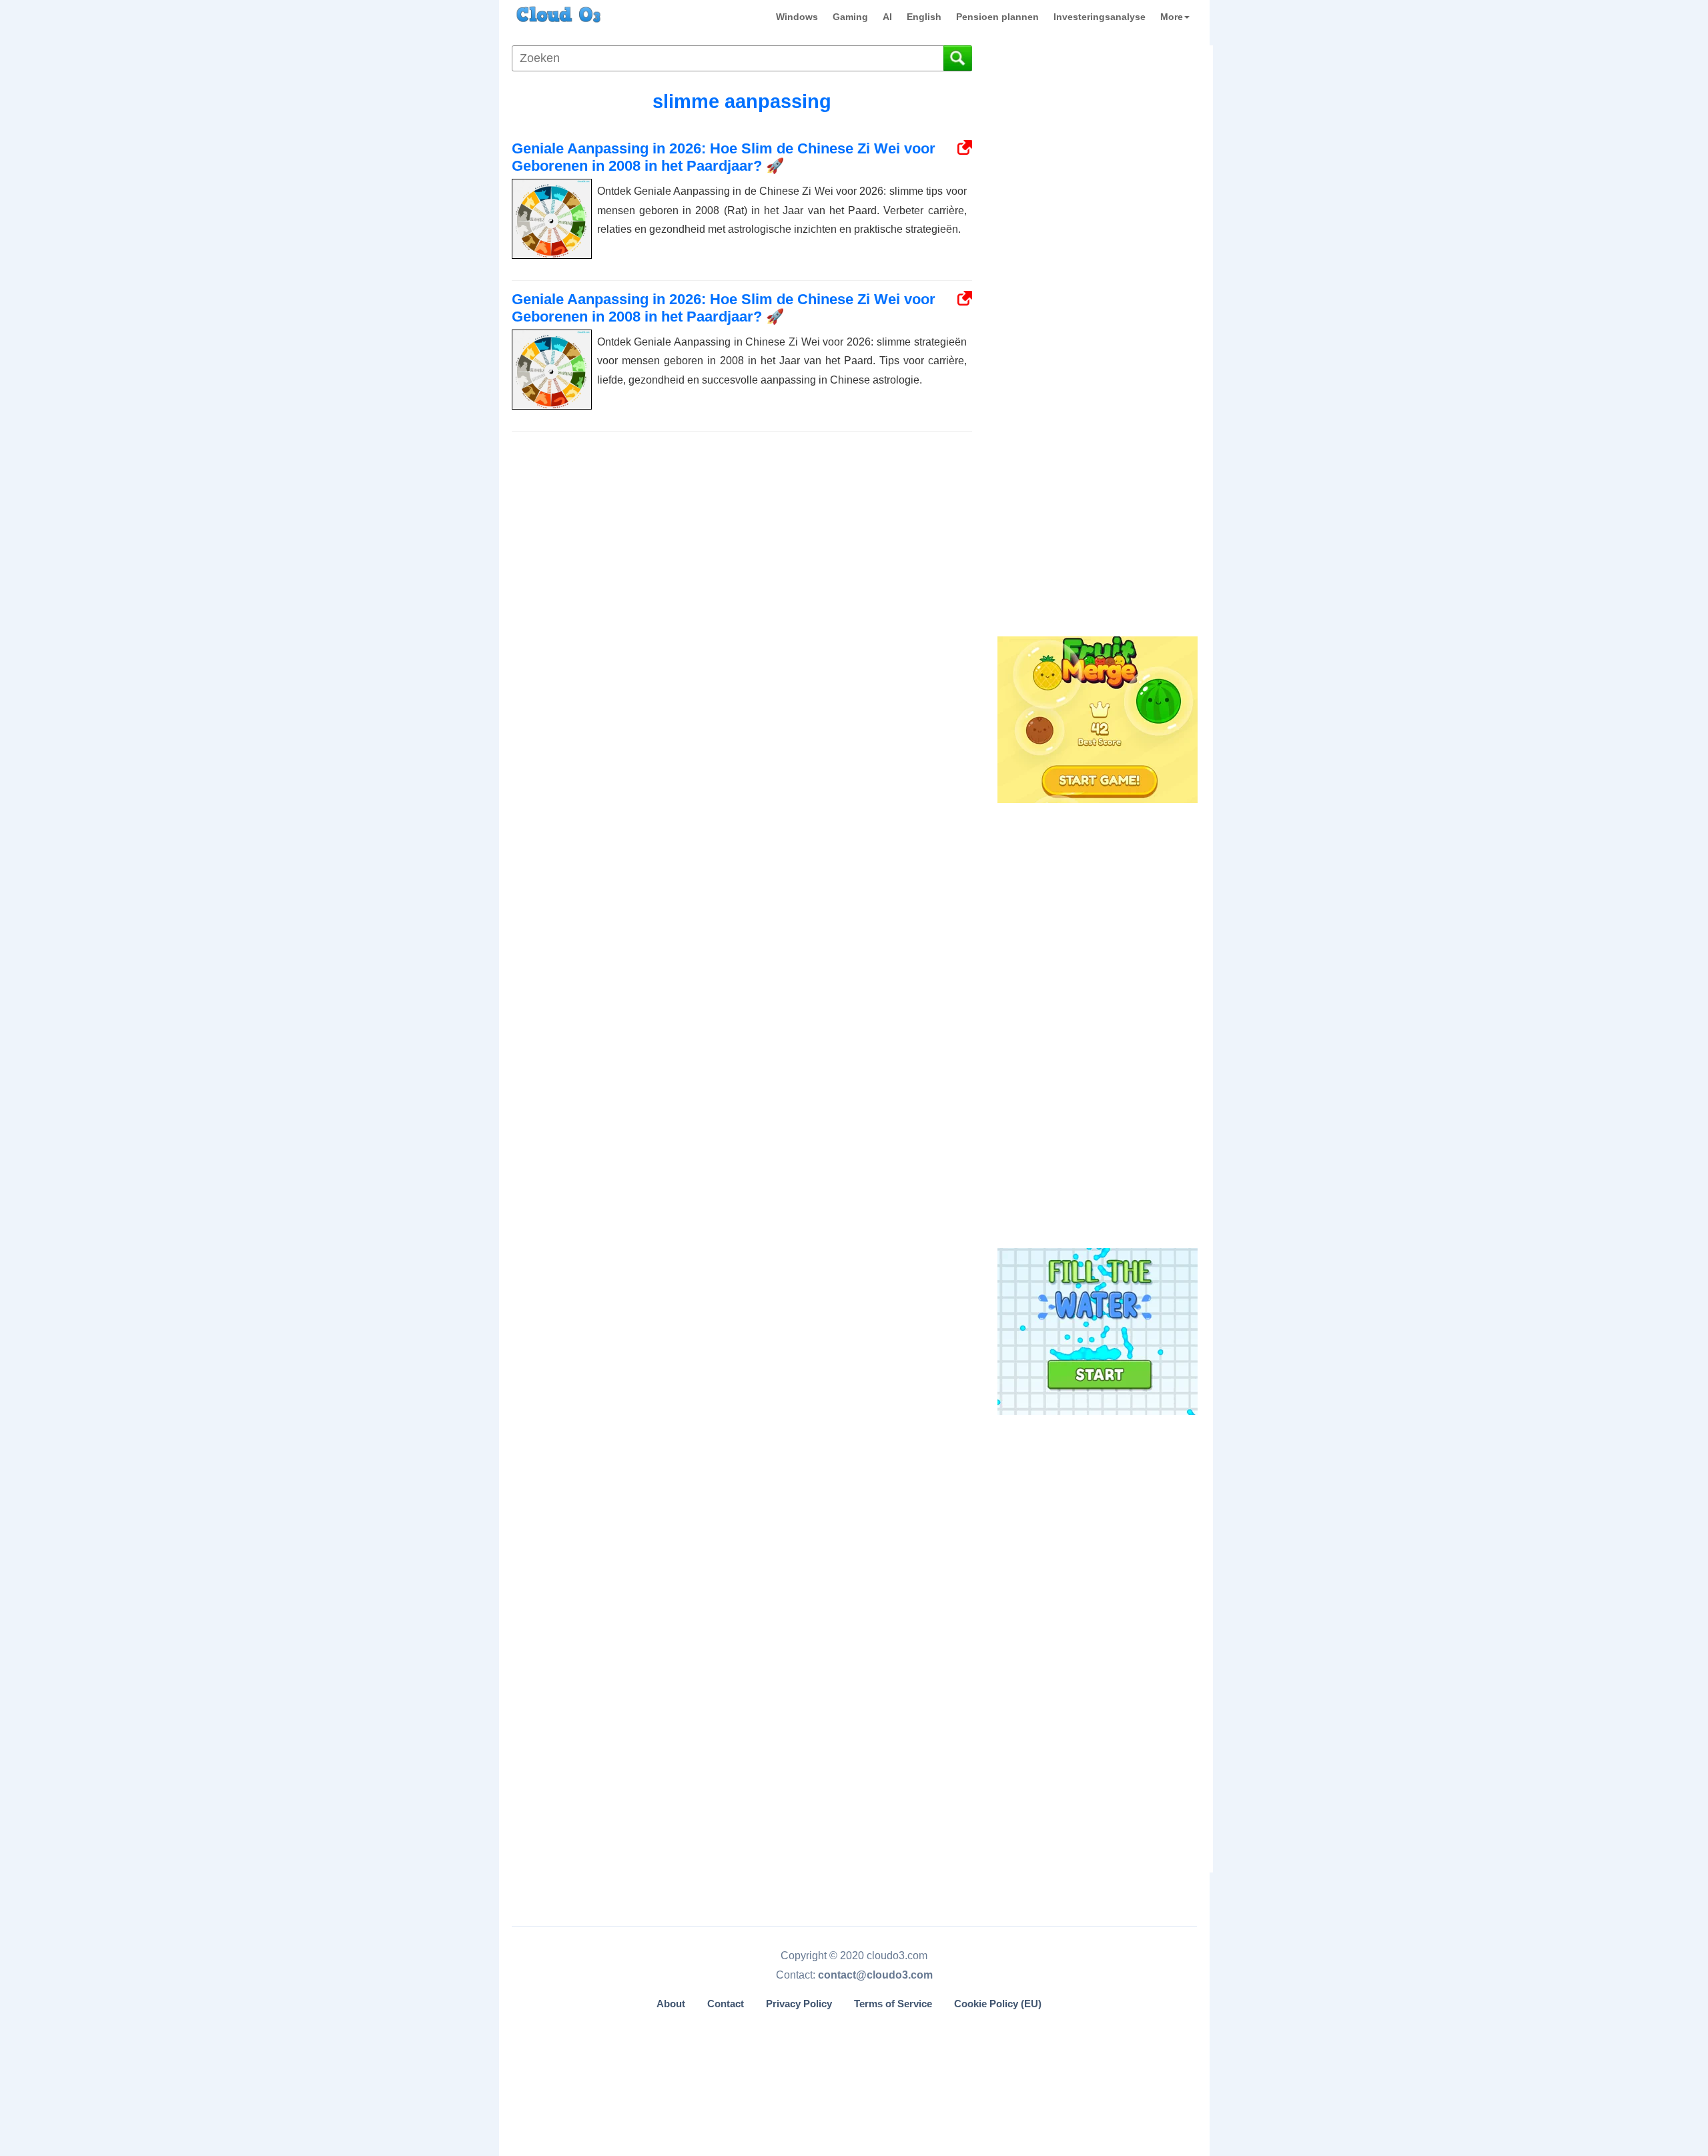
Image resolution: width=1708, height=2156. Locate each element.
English (924, 17)
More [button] (1172, 17)
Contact (726, 2004)
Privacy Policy (799, 2004)
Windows (797, 17)
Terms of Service (893, 2004)
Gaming (850, 17)
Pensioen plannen (997, 17)
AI (887, 17)
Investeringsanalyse (1100, 17)
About (671, 2004)
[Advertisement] (1096, 412)
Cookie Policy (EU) (998, 2004)
